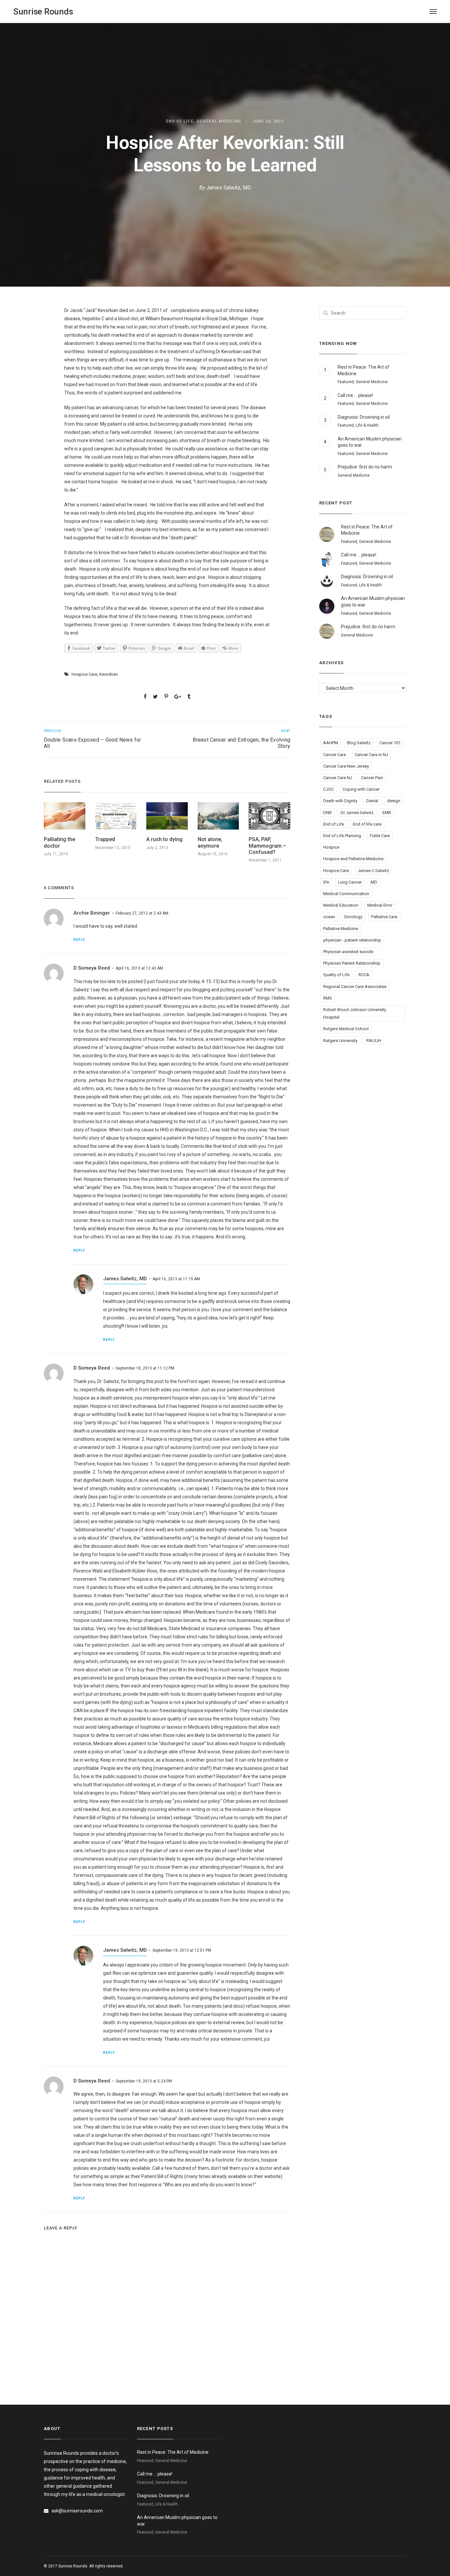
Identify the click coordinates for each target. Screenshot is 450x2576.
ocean (329, 917)
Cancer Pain (372, 778)
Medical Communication (346, 894)
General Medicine (219, 121)
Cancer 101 (390, 743)
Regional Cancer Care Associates (355, 987)
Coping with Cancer (361, 789)
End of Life (180, 121)
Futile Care (380, 836)
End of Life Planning (342, 836)
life (326, 882)
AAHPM (331, 743)
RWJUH (374, 1041)
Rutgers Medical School (346, 1029)
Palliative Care (384, 917)
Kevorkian (109, 674)
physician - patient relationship (352, 940)
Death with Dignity (340, 801)
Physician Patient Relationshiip (352, 963)
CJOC (328, 789)
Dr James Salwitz (357, 813)
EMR (387, 813)
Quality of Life (336, 975)
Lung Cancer (350, 882)
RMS (328, 998)
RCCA (364, 975)
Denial (372, 801)
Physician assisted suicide (348, 952)
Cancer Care (335, 755)
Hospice (331, 847)
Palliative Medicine (341, 929)
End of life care (367, 824)
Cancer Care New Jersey (346, 766)
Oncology (353, 917)
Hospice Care (84, 674)
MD (374, 882)
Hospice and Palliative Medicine (353, 859)
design (394, 801)
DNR (327, 813)
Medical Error (380, 905)
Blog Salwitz (359, 743)
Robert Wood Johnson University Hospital (355, 1013)
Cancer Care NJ (338, 778)
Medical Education (341, 905)
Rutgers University (340, 1041)
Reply (79, 940)
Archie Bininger (92, 913)
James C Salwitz (373, 871)
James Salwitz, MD (229, 188)
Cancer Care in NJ (371, 755)
